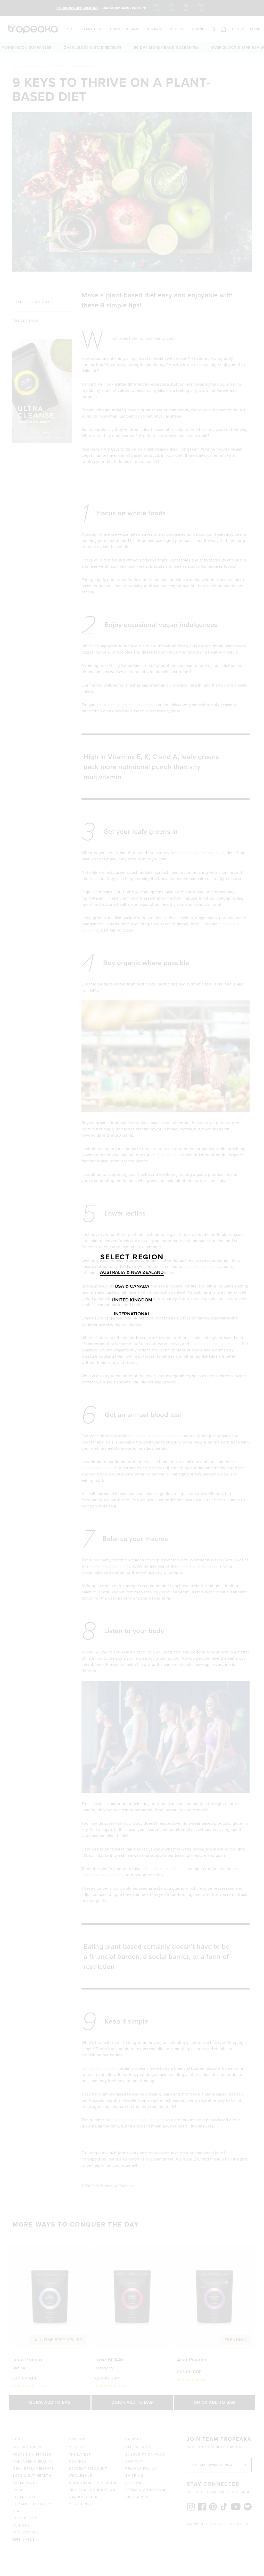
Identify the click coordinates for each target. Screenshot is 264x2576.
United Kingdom (132, 1300)
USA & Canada (132, 1286)
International (132, 1314)
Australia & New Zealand (132, 1272)
